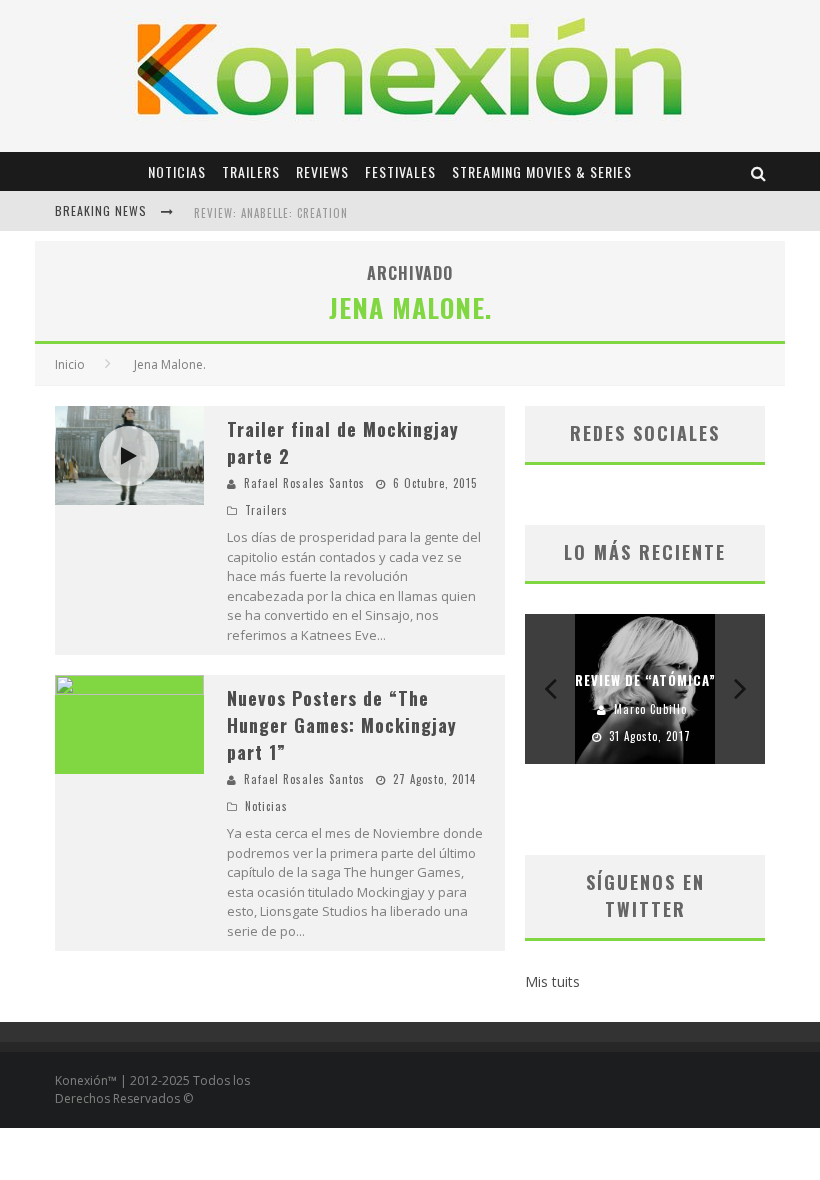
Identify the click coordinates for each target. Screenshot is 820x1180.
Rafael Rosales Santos (304, 483)
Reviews (322, 171)
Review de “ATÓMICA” (645, 680)
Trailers (251, 171)
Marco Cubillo (650, 709)
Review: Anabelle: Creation (271, 213)
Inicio (70, 364)
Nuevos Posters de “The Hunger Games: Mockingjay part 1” (342, 725)
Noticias (177, 171)
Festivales (400, 171)
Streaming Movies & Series (542, 171)
